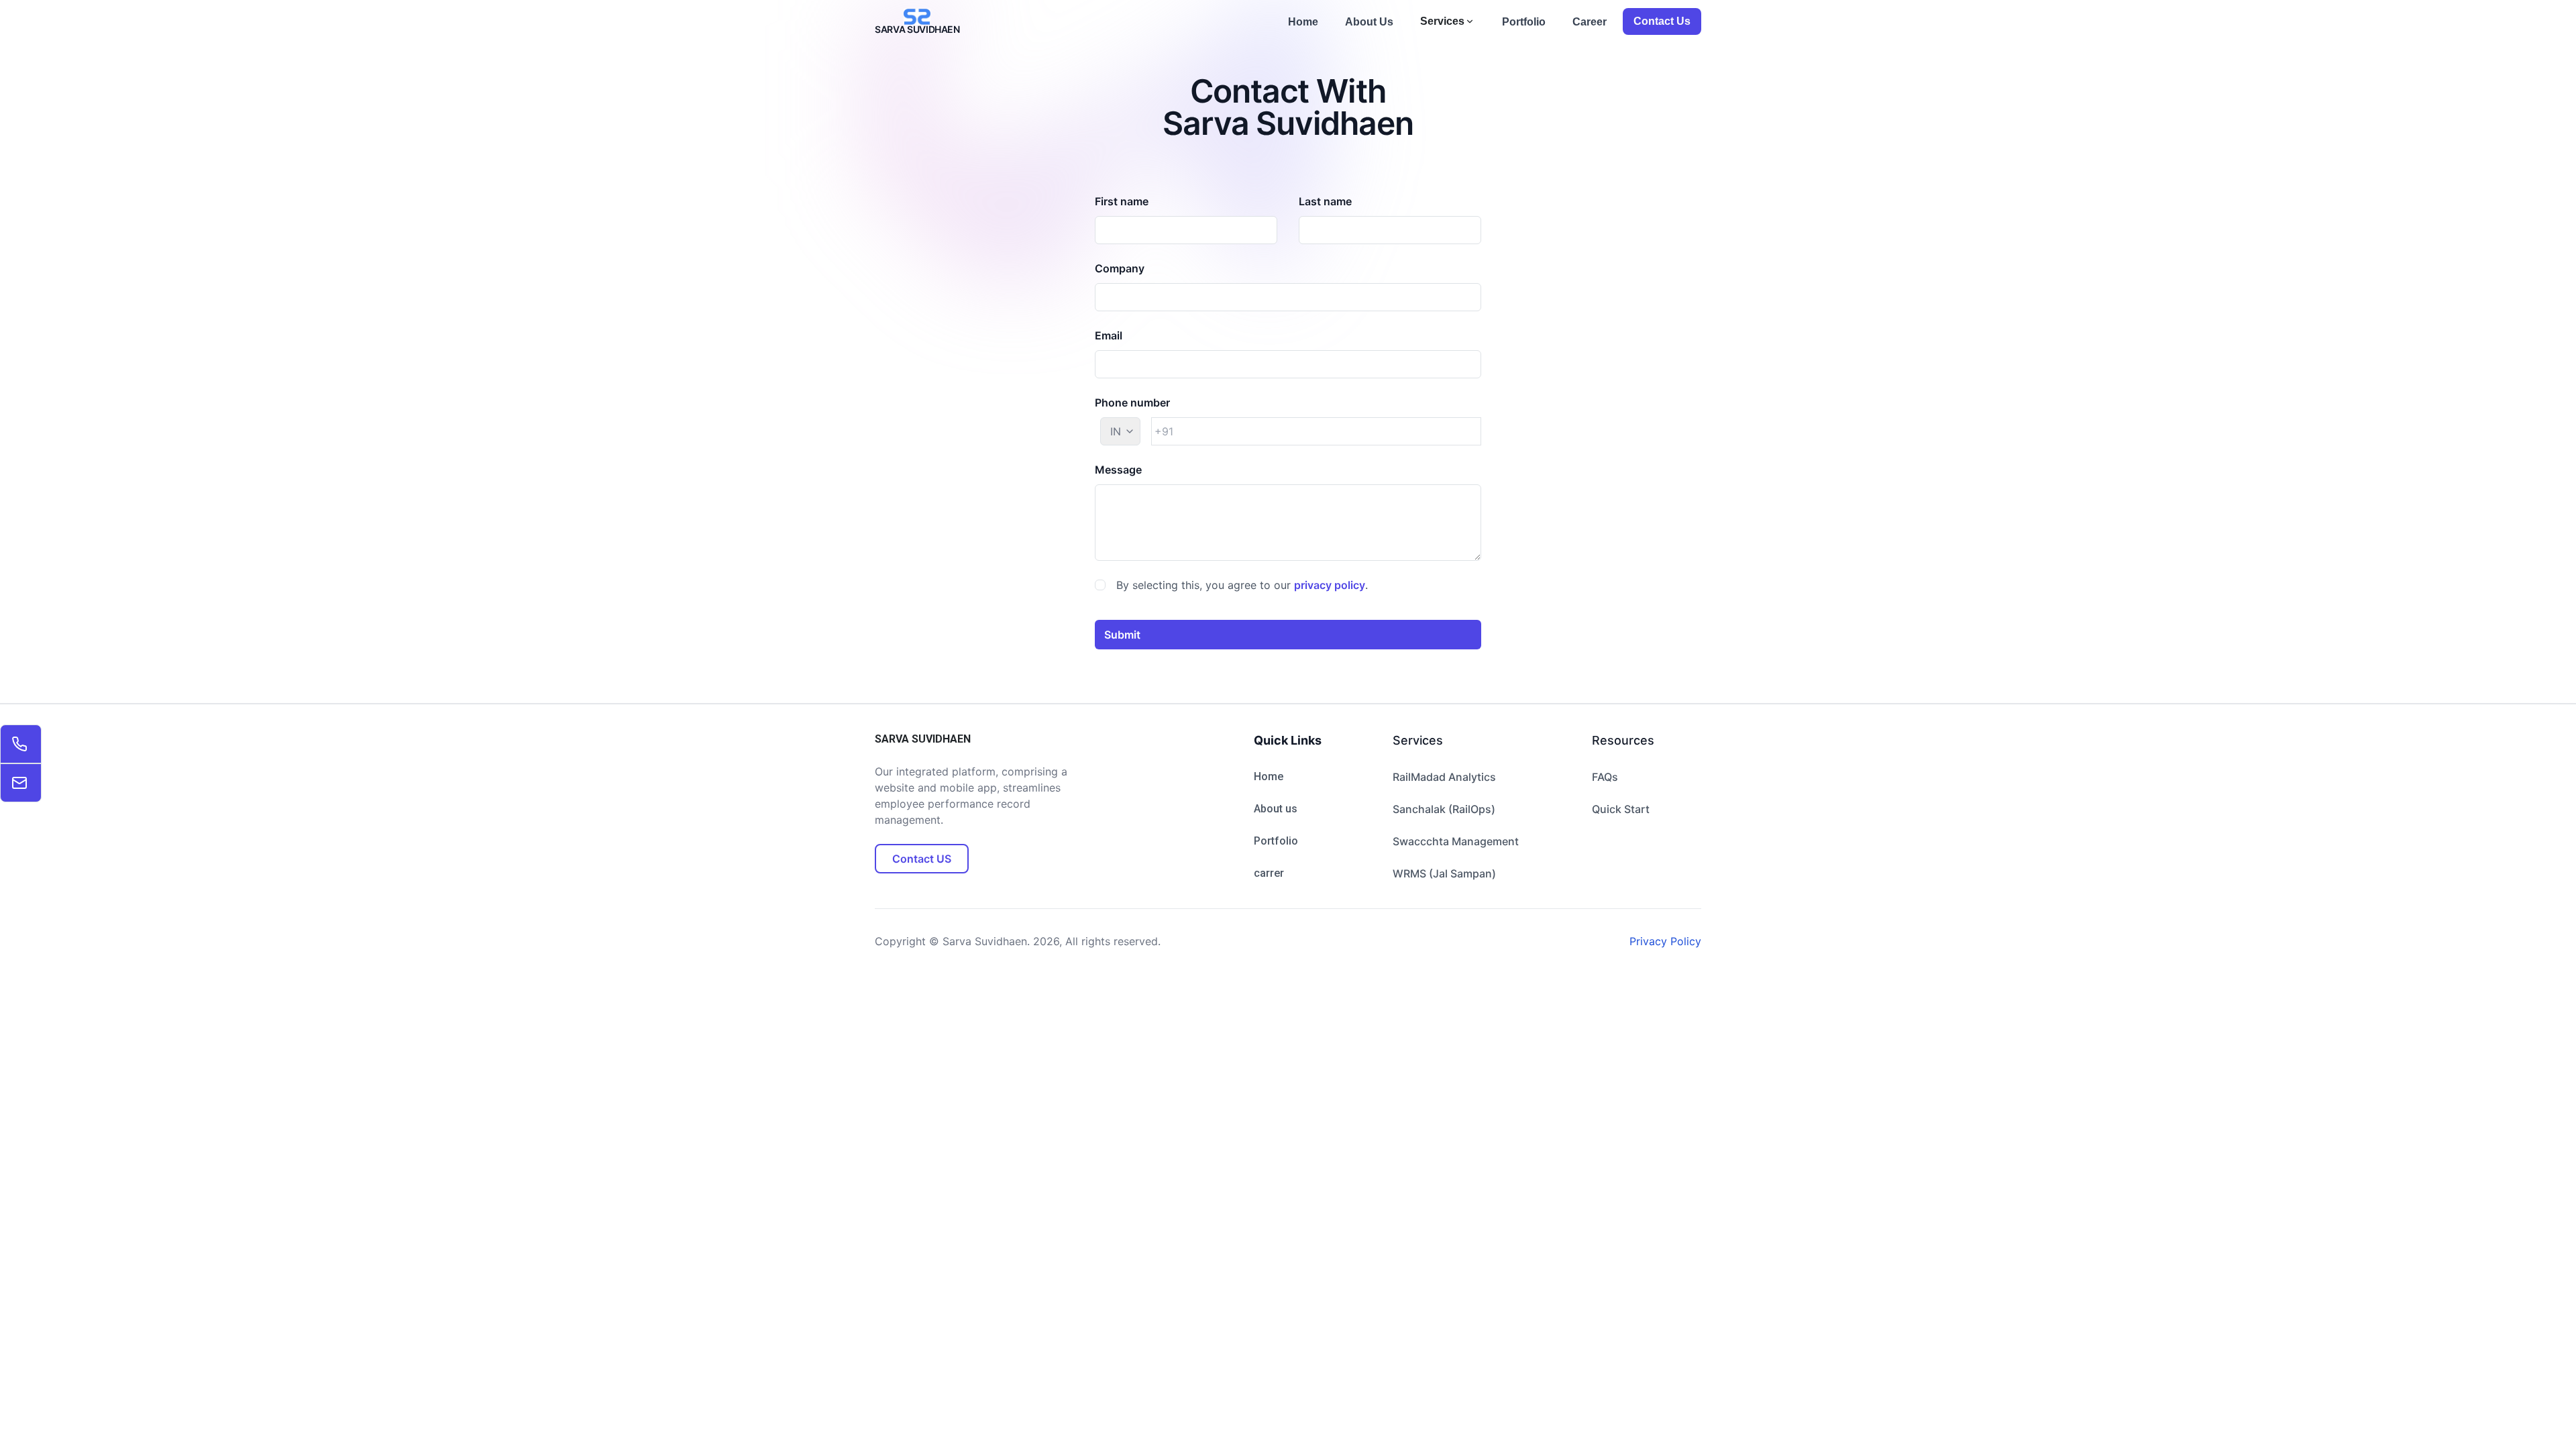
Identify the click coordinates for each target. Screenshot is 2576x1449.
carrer (1269, 873)
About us (1276, 809)
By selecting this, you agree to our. (1242, 585)
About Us (1369, 22)
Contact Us (1662, 21)
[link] (21, 744)
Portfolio (1524, 22)
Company (1120, 268)
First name (1122, 201)
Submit (1122, 635)
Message (1118, 470)
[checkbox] (1100, 585)
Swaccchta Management (1456, 841)
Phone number (1132, 402)
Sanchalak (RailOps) (1444, 809)
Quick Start (1621, 809)
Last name (1325, 201)
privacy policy (1330, 585)
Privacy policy (1665, 941)
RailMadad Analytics (1444, 777)
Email (1109, 335)
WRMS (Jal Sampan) (1444, 873)
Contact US (921, 858)
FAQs (1605, 777)
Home (1303, 22)
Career (1590, 22)
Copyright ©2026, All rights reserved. (1018, 941)
